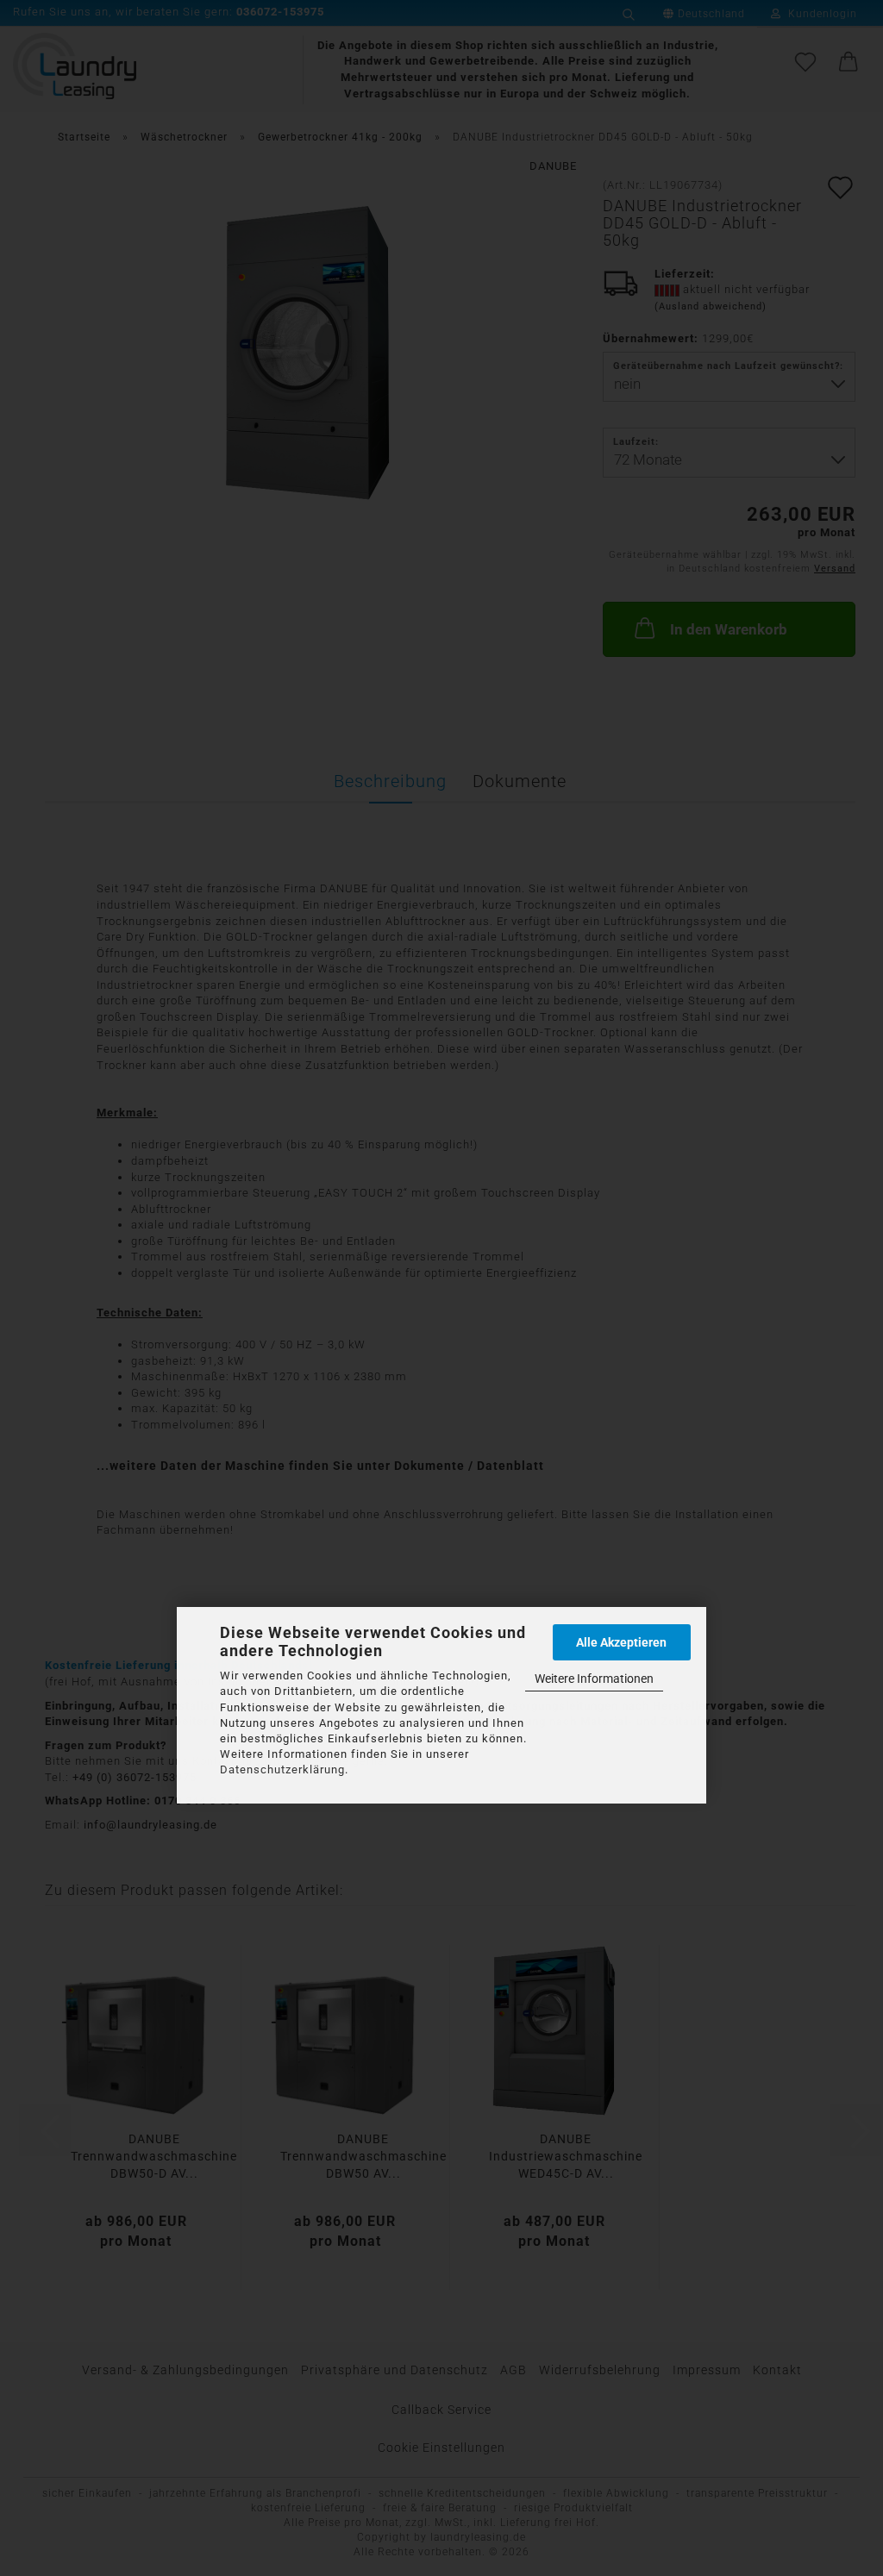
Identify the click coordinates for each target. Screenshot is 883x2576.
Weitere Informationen (594, 1679)
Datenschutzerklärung (282, 1769)
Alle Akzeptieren (621, 1642)
